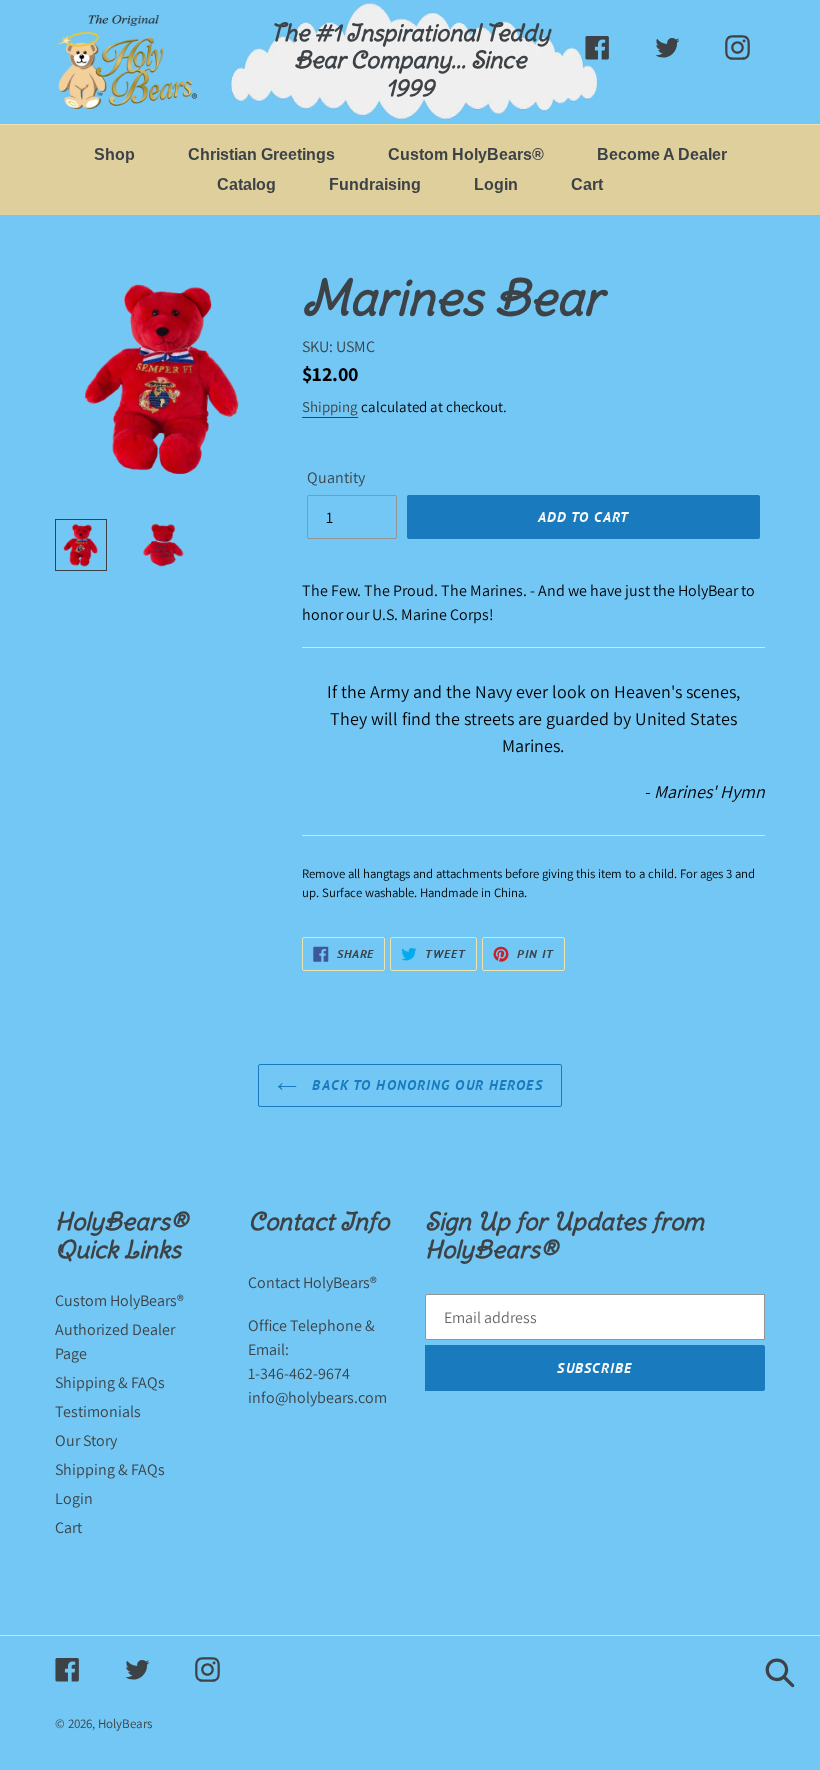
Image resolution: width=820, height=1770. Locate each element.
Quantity (336, 477)
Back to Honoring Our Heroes (424, 1085)
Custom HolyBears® (119, 1300)
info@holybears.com (317, 1397)
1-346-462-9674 (299, 1373)
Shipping (330, 406)
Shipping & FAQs (110, 1382)
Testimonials (98, 1411)
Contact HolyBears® (312, 1282)
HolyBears (125, 1723)
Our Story (86, 1440)
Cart (68, 1527)
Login (74, 1498)
